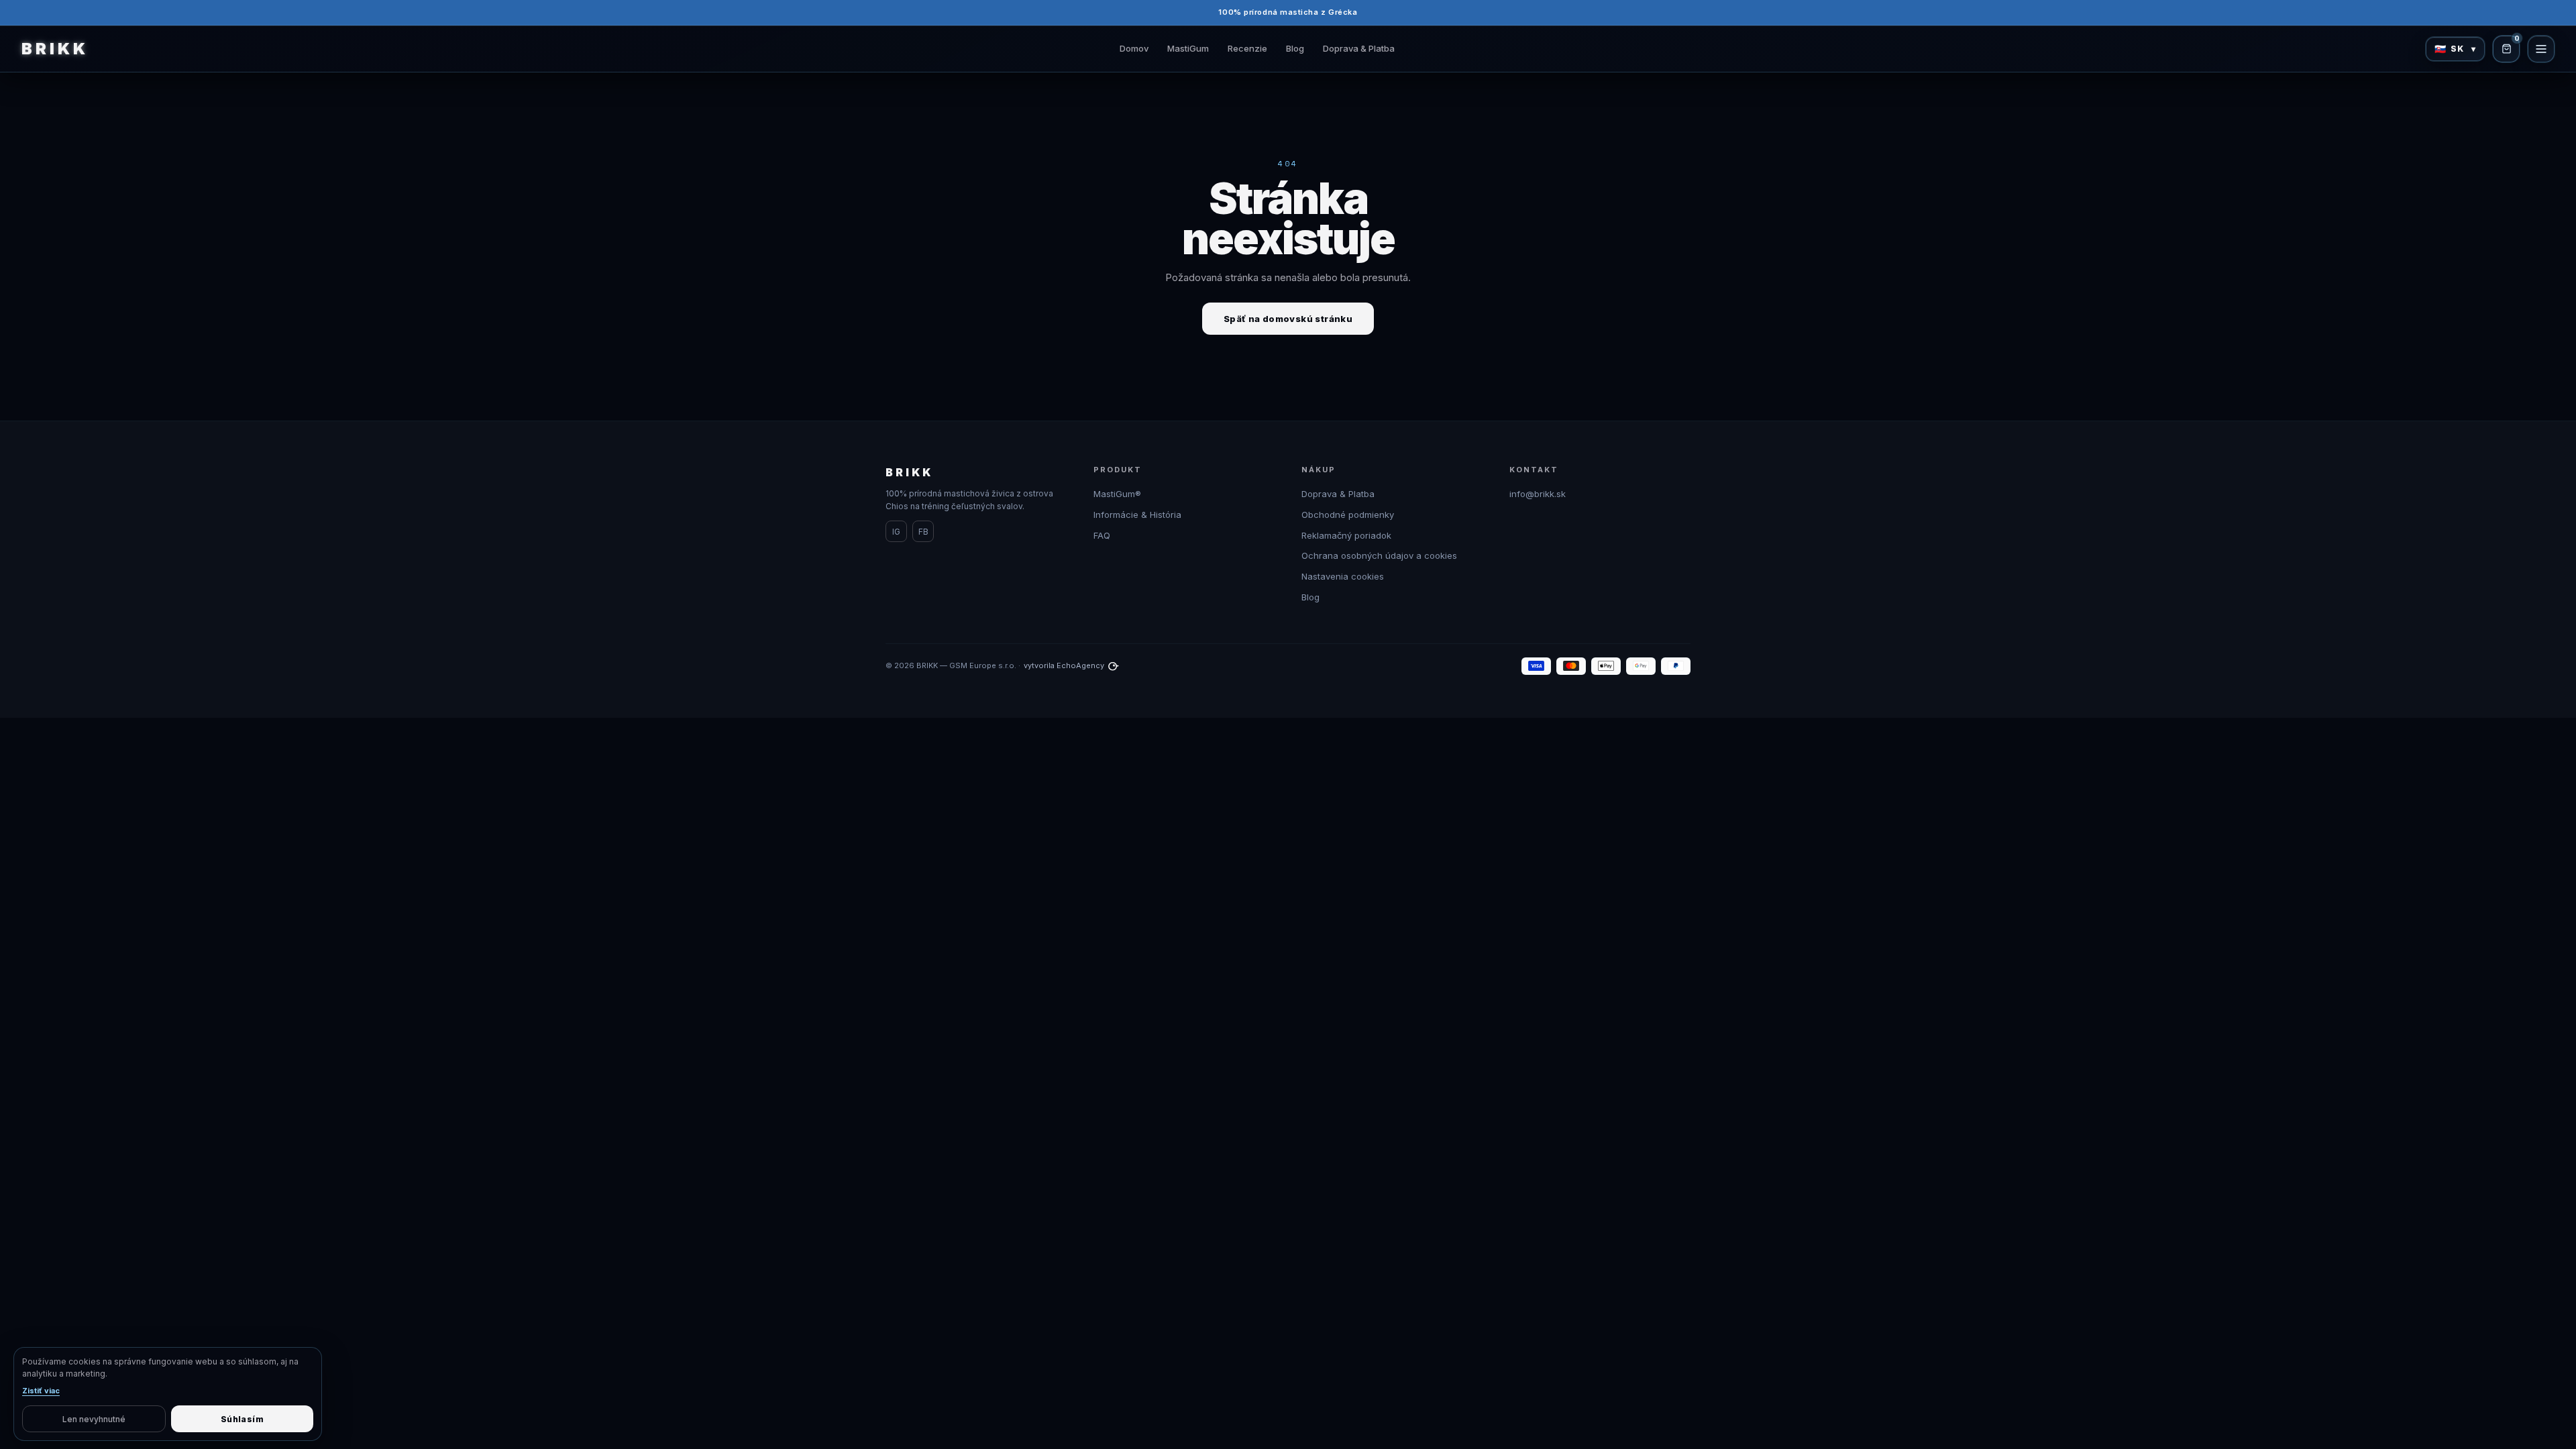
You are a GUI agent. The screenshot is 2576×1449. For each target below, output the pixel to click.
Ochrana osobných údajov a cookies (1379, 555)
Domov (1134, 48)
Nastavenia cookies (1343, 576)
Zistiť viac (41, 1391)
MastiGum (1188, 48)
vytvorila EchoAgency (1064, 665)
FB (923, 532)
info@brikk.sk (1538, 494)
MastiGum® (1117, 494)
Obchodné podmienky (1348, 515)
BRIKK (55, 49)
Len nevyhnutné (94, 1419)
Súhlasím (242, 1419)
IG (896, 532)
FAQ (1102, 535)
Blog (1295, 48)
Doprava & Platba (1359, 48)
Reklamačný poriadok (1346, 535)
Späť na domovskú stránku (1288, 319)
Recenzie (1247, 48)
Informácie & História (1137, 515)
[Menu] (2541, 49)
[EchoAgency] (1114, 666)
